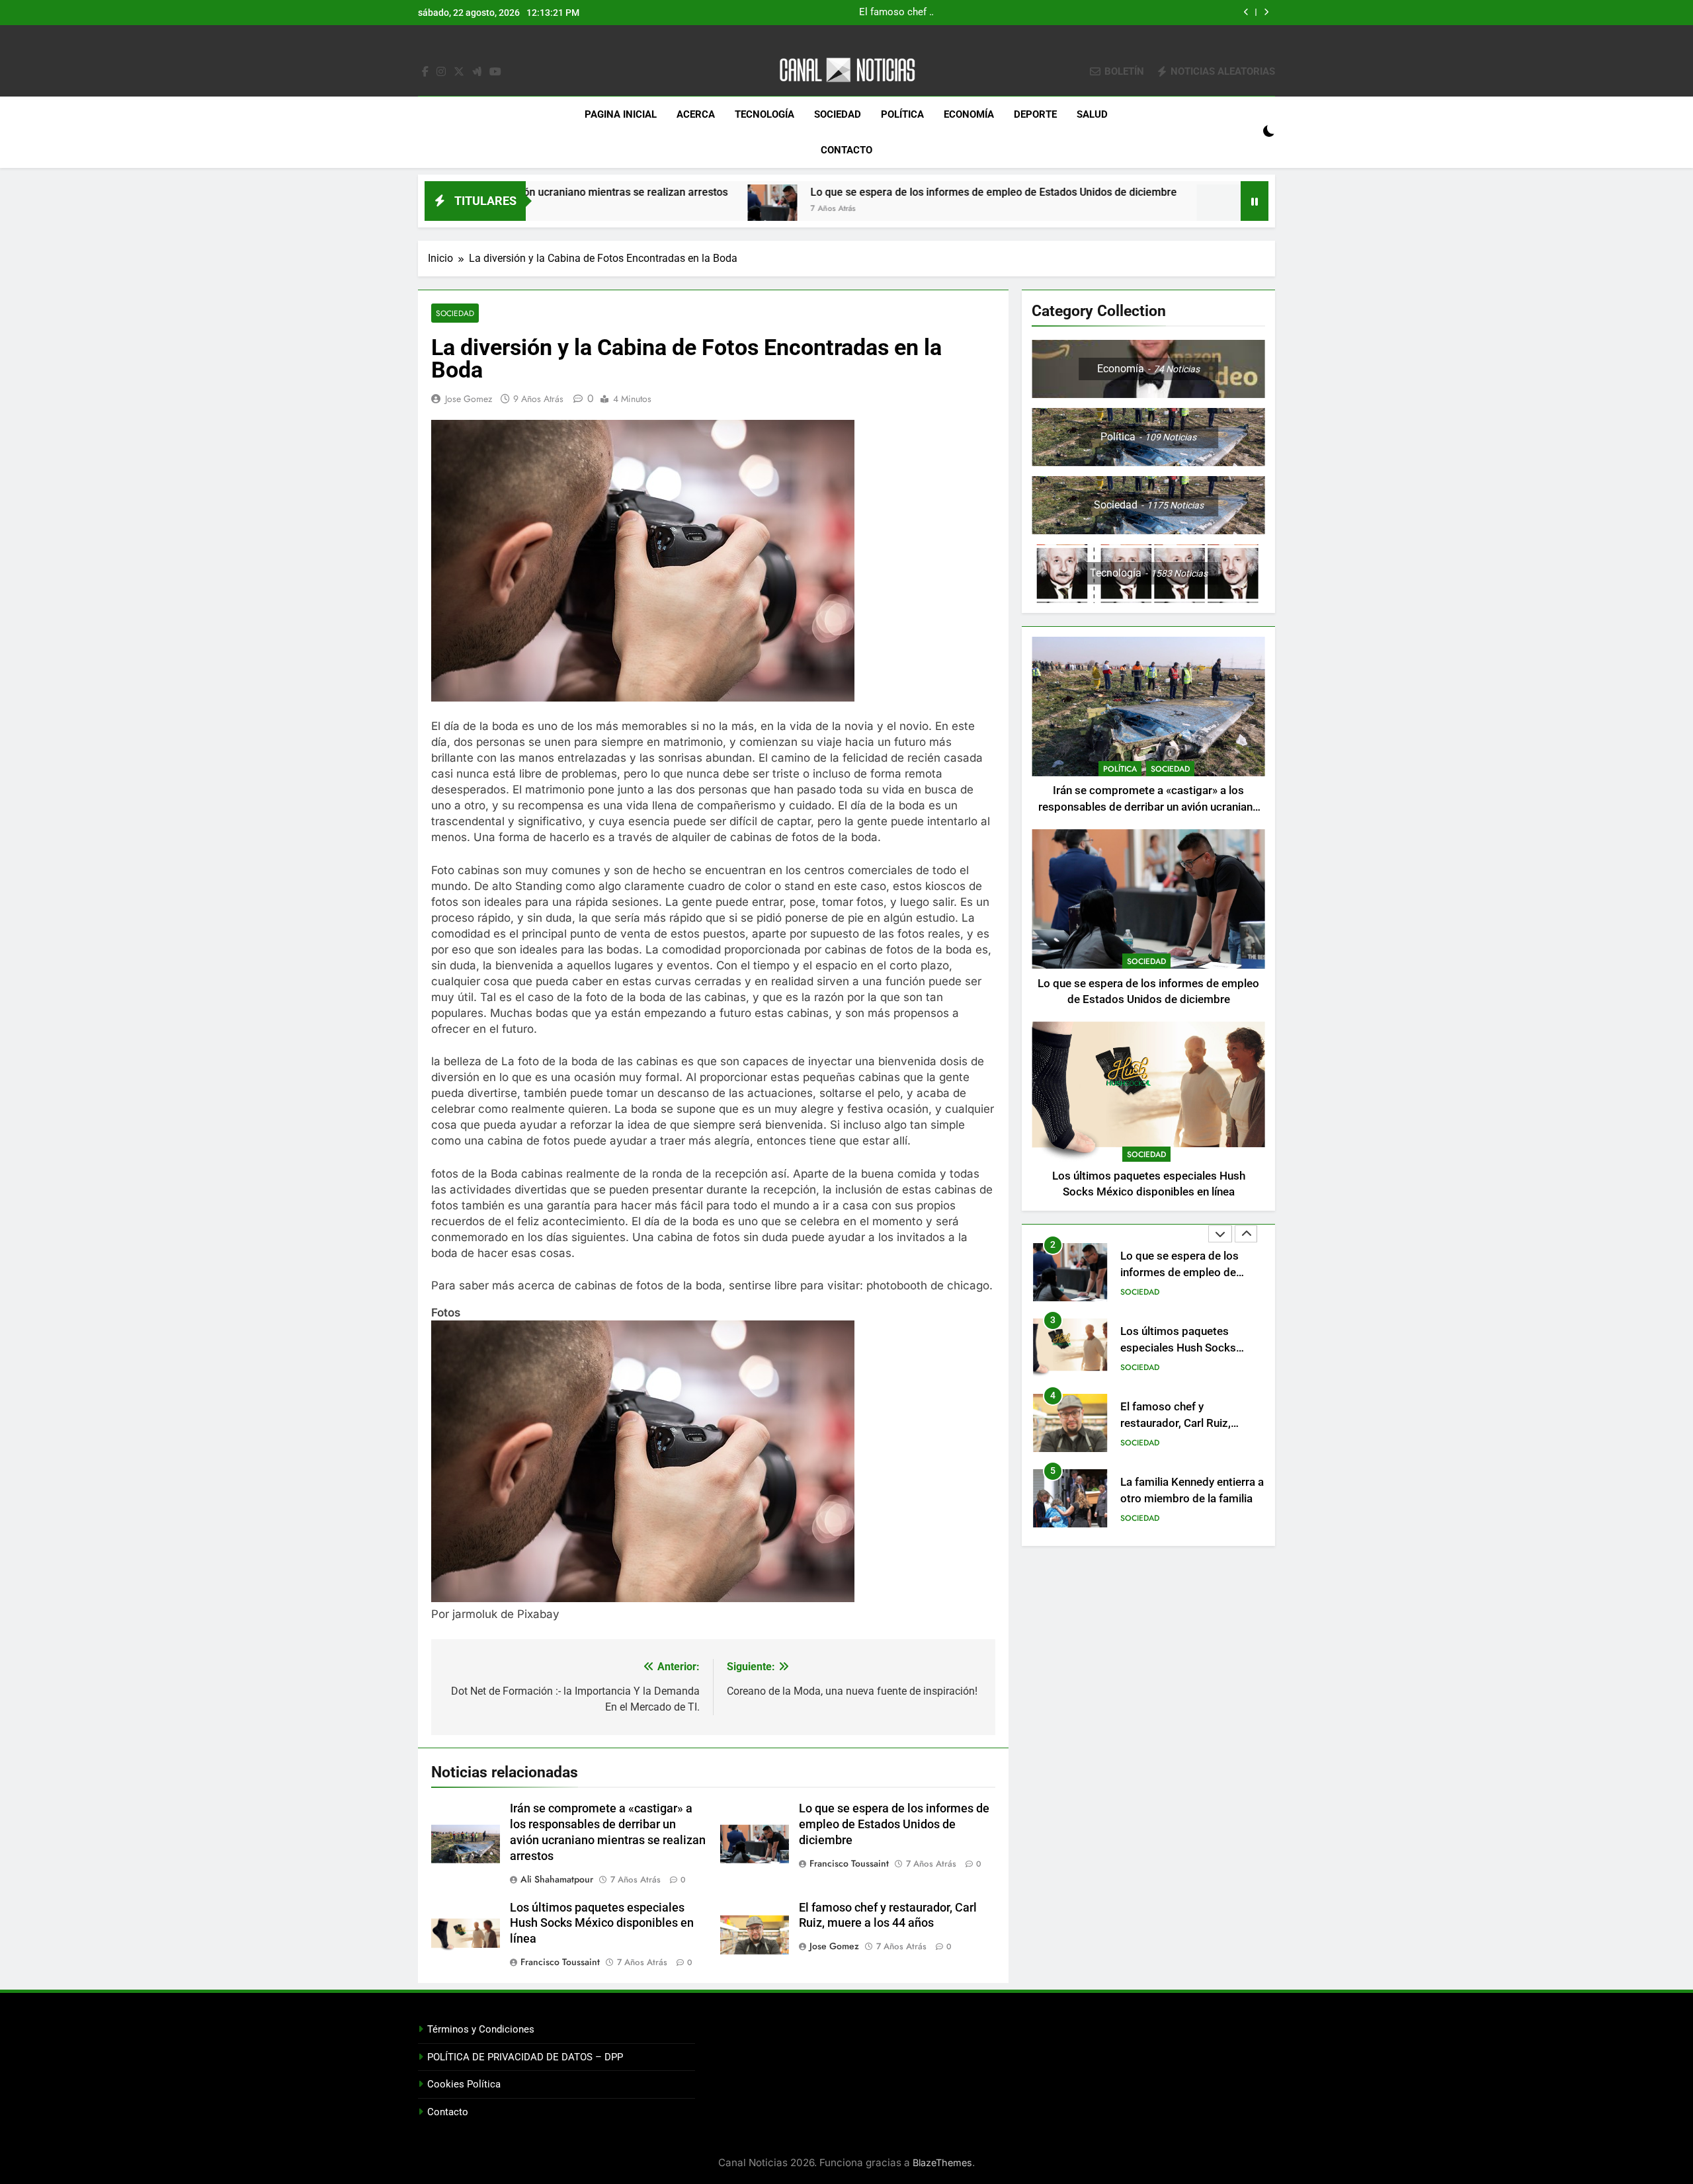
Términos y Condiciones (481, 2029)
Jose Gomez (469, 399)
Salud (1092, 114)
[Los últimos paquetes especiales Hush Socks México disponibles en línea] (1052, 209)
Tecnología (764, 114)
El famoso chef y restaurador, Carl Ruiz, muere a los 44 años (1176, 1348)
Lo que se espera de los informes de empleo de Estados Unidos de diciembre (824, 192)
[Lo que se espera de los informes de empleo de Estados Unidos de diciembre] (603, 209)
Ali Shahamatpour (557, 1879)
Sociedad (838, 114)
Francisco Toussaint (849, 1863)
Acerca (696, 114)
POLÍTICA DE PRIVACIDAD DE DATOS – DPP (525, 2057)
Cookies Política (464, 2084)
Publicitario (1145, 1518)
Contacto (846, 150)
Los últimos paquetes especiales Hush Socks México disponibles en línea (1047, 13)
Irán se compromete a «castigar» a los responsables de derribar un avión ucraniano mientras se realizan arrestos (1149, 807)
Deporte (1035, 114)
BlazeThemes (942, 2163)
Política (902, 114)
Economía (969, 114)
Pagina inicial (621, 114)
